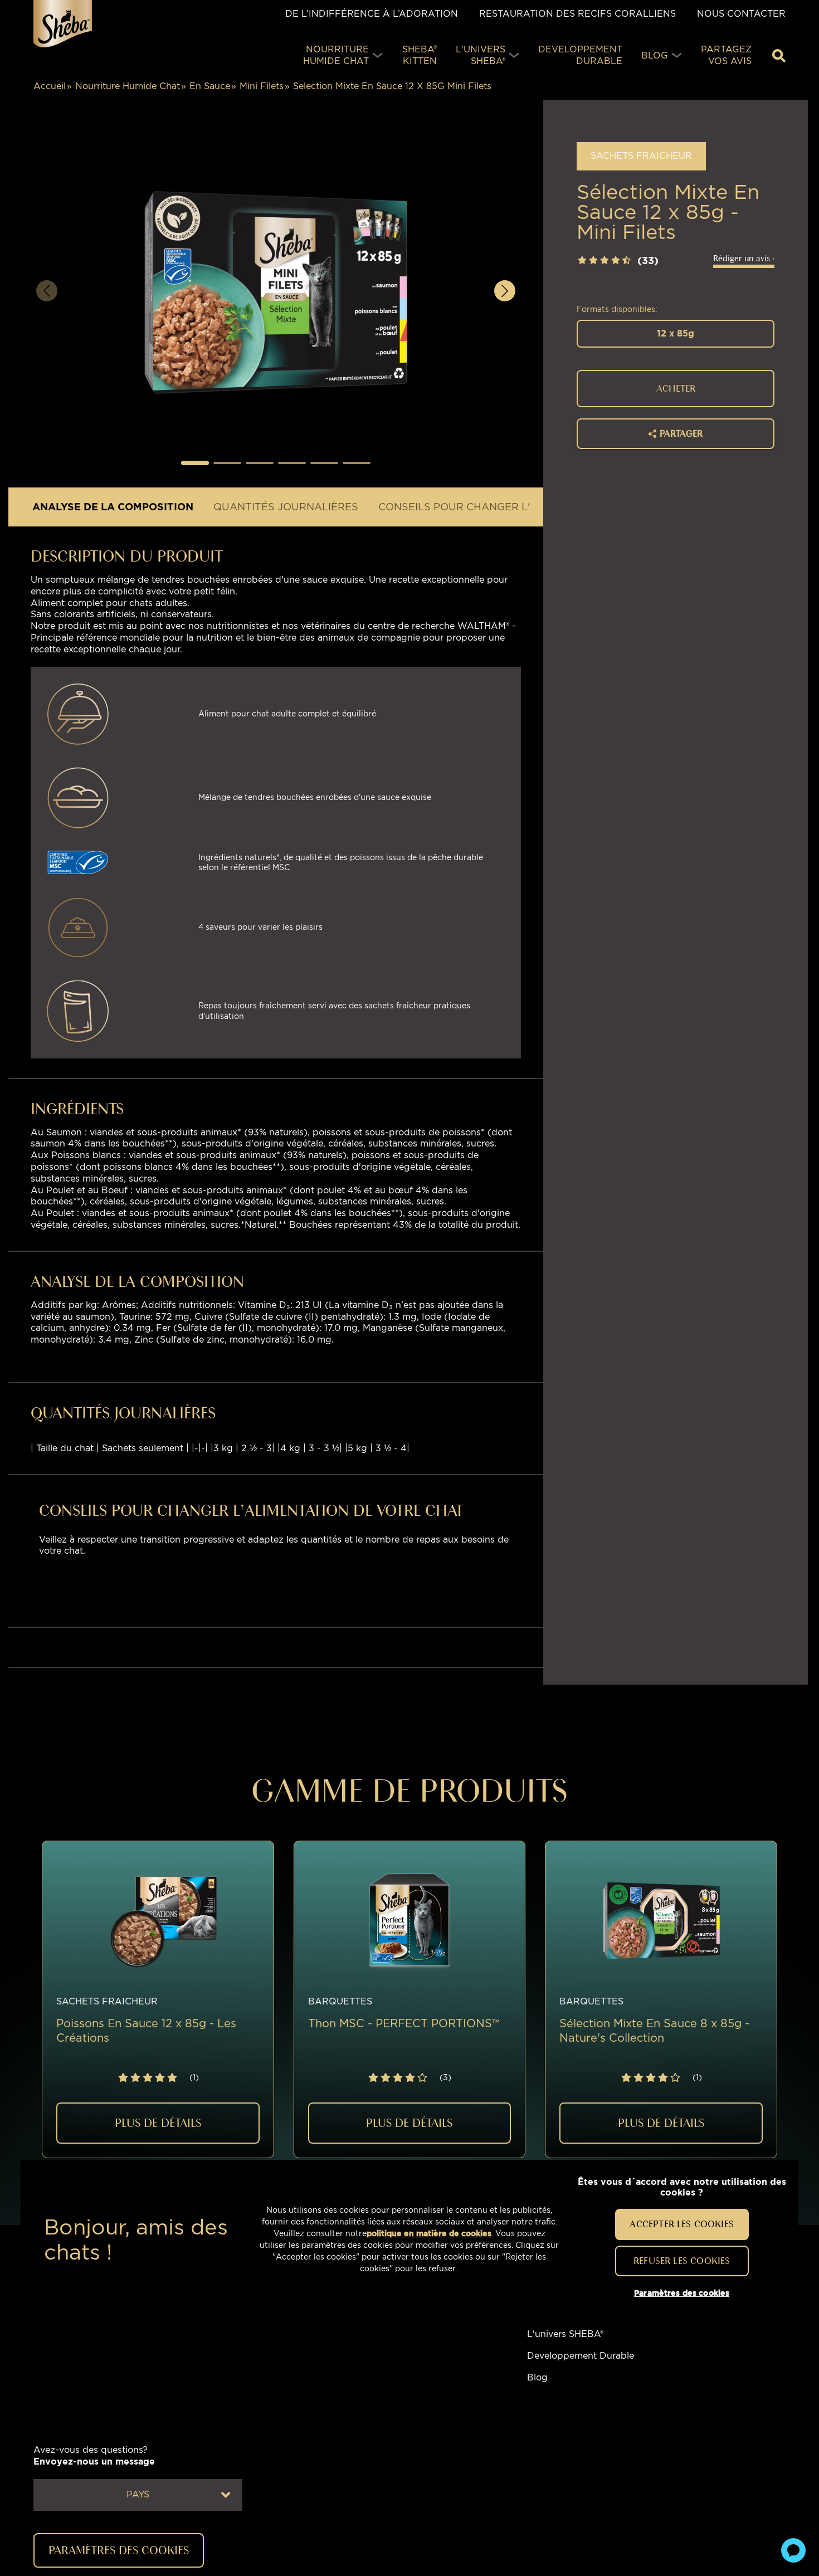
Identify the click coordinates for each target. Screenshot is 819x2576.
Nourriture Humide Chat (128, 86)
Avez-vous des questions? (94, 2456)
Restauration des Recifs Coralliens (577, 14)
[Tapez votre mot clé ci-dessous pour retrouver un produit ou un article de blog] (779, 56)
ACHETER (676, 388)
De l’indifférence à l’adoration (372, 14)
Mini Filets (262, 86)
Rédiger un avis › (744, 258)
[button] (195, 463)
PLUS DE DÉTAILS (158, 2123)
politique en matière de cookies (429, 2233)
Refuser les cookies (682, 2260)
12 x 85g (676, 333)
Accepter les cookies (682, 2224)
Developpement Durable (581, 2356)
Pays (138, 2494)
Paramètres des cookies (682, 2293)
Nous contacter (741, 14)
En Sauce (210, 86)
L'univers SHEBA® (565, 2334)
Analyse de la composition (113, 507)
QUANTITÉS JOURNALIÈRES (286, 507)
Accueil (50, 86)
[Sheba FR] (63, 24)
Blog (537, 2377)
